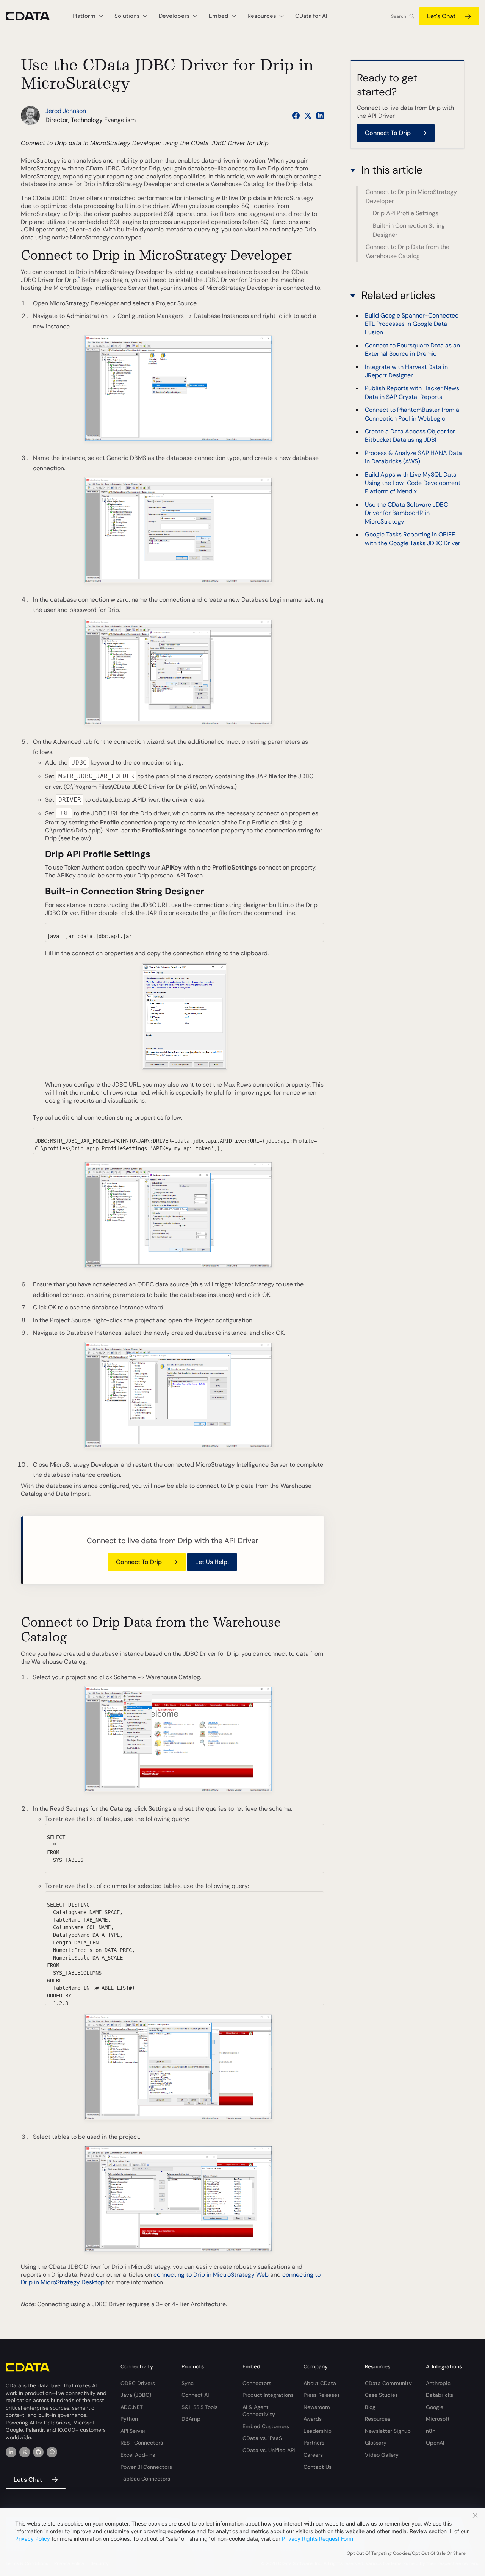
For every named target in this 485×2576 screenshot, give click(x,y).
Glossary (376, 2443)
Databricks (440, 2395)
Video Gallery (382, 2455)
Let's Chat (441, 16)
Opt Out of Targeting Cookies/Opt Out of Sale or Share (406, 2553)
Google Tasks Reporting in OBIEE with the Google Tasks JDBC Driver (413, 539)
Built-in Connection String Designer (409, 230)
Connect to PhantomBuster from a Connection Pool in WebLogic (412, 414)
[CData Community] (52, 2452)
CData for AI (311, 16)
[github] (38, 2452)
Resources (378, 2419)
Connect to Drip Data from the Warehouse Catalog (408, 251)
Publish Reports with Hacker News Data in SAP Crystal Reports (412, 393)
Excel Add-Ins (138, 2455)
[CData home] (33, 16)
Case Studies (381, 2395)
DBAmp (191, 2419)
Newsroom (317, 2407)
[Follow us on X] (308, 116)
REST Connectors (142, 2443)
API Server (133, 2431)
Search (399, 16)
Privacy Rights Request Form (318, 2539)
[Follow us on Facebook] (296, 116)
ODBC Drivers (138, 2383)
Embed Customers (266, 2426)
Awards (313, 2419)
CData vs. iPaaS (262, 2438)
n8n (431, 2431)
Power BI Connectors (146, 2467)
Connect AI (195, 2395)
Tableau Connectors (145, 2479)
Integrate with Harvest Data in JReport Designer (406, 371)
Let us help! (212, 1562)
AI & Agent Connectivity (259, 2411)
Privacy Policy (33, 2539)
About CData (320, 2383)
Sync (188, 2383)
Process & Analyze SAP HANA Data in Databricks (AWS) (413, 457)
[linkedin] (11, 2452)
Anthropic (438, 2383)
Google (435, 2407)
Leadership (318, 2431)
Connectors (257, 2383)
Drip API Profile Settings (406, 213)
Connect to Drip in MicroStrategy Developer (411, 196)
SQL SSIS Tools (199, 2407)
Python (129, 2419)
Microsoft (438, 2419)
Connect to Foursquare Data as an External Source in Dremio (412, 350)
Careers (313, 2455)
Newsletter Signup (388, 2431)
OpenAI (435, 2443)
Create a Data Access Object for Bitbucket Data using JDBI (410, 436)
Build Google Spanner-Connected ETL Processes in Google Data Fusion (412, 324)
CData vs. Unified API (269, 2450)
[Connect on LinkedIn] (320, 116)
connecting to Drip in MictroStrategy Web (211, 2275)
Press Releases (322, 2395)
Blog (370, 2407)
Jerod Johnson (66, 111)
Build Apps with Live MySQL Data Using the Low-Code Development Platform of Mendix (413, 483)
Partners (314, 2443)
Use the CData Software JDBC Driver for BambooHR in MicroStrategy (406, 513)
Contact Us (318, 2467)
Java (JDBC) (136, 2395)
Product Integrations (268, 2395)
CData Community (388, 2383)
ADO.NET (132, 2407)
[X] (25, 2452)
